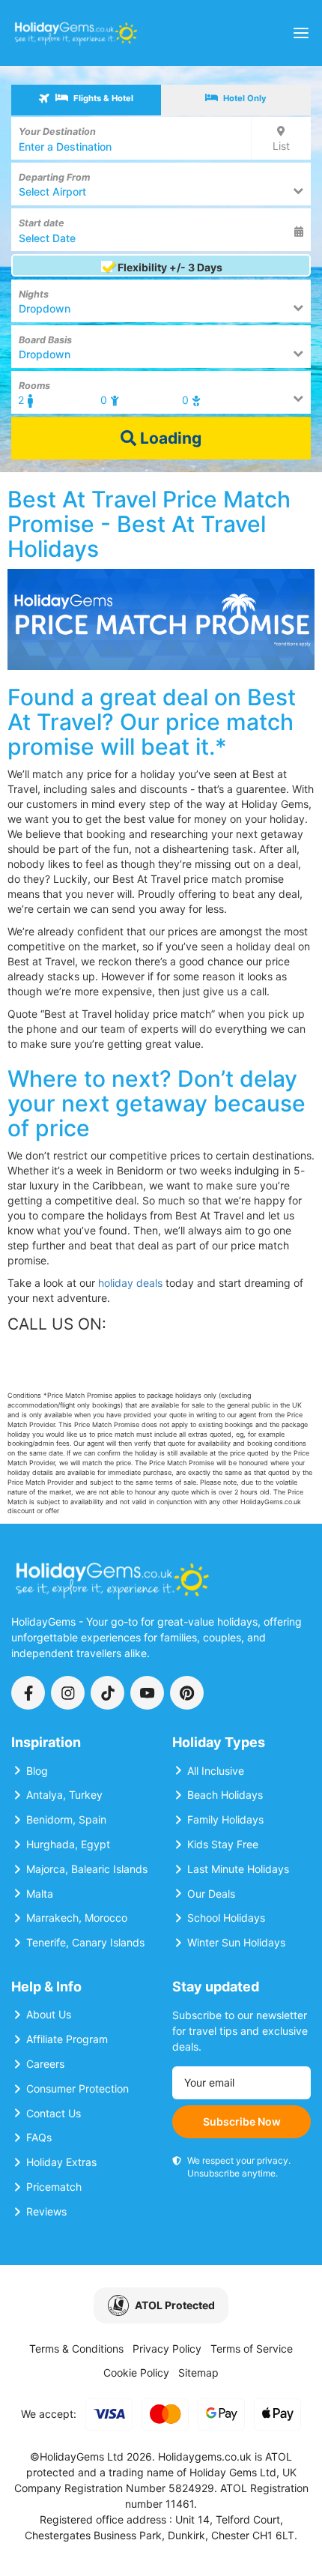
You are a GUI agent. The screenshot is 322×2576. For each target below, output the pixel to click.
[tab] (86, 100)
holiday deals (130, 1283)
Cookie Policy (136, 2373)
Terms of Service (252, 2349)
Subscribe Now (242, 2121)
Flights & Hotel (102, 98)
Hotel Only (244, 98)
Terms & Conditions (76, 2349)
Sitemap (198, 2373)
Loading (169, 438)
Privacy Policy (167, 2349)
